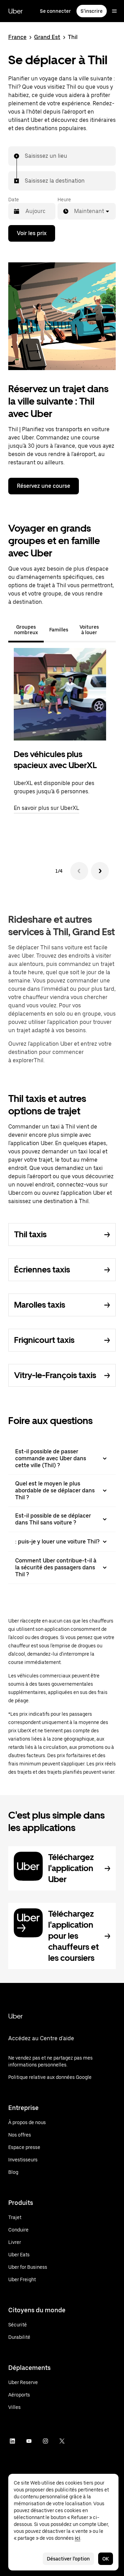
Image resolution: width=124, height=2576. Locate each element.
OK (106, 2559)
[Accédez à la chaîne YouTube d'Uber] (29, 2441)
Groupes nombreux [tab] (26, 630)
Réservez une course (44, 486)
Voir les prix (32, 233)
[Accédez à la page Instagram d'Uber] (45, 2441)
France (17, 37)
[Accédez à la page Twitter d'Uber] (62, 2441)
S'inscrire (92, 11)
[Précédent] (79, 871)
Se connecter (55, 11)
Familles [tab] (59, 630)
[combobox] (25, 156)
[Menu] (114, 11)
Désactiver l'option (68, 2559)
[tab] (110, 630)
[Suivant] (100, 871)
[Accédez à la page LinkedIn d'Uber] (12, 2441)
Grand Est (47, 37)
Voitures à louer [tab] (89, 630)
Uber (15, 11)
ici (77, 2538)
